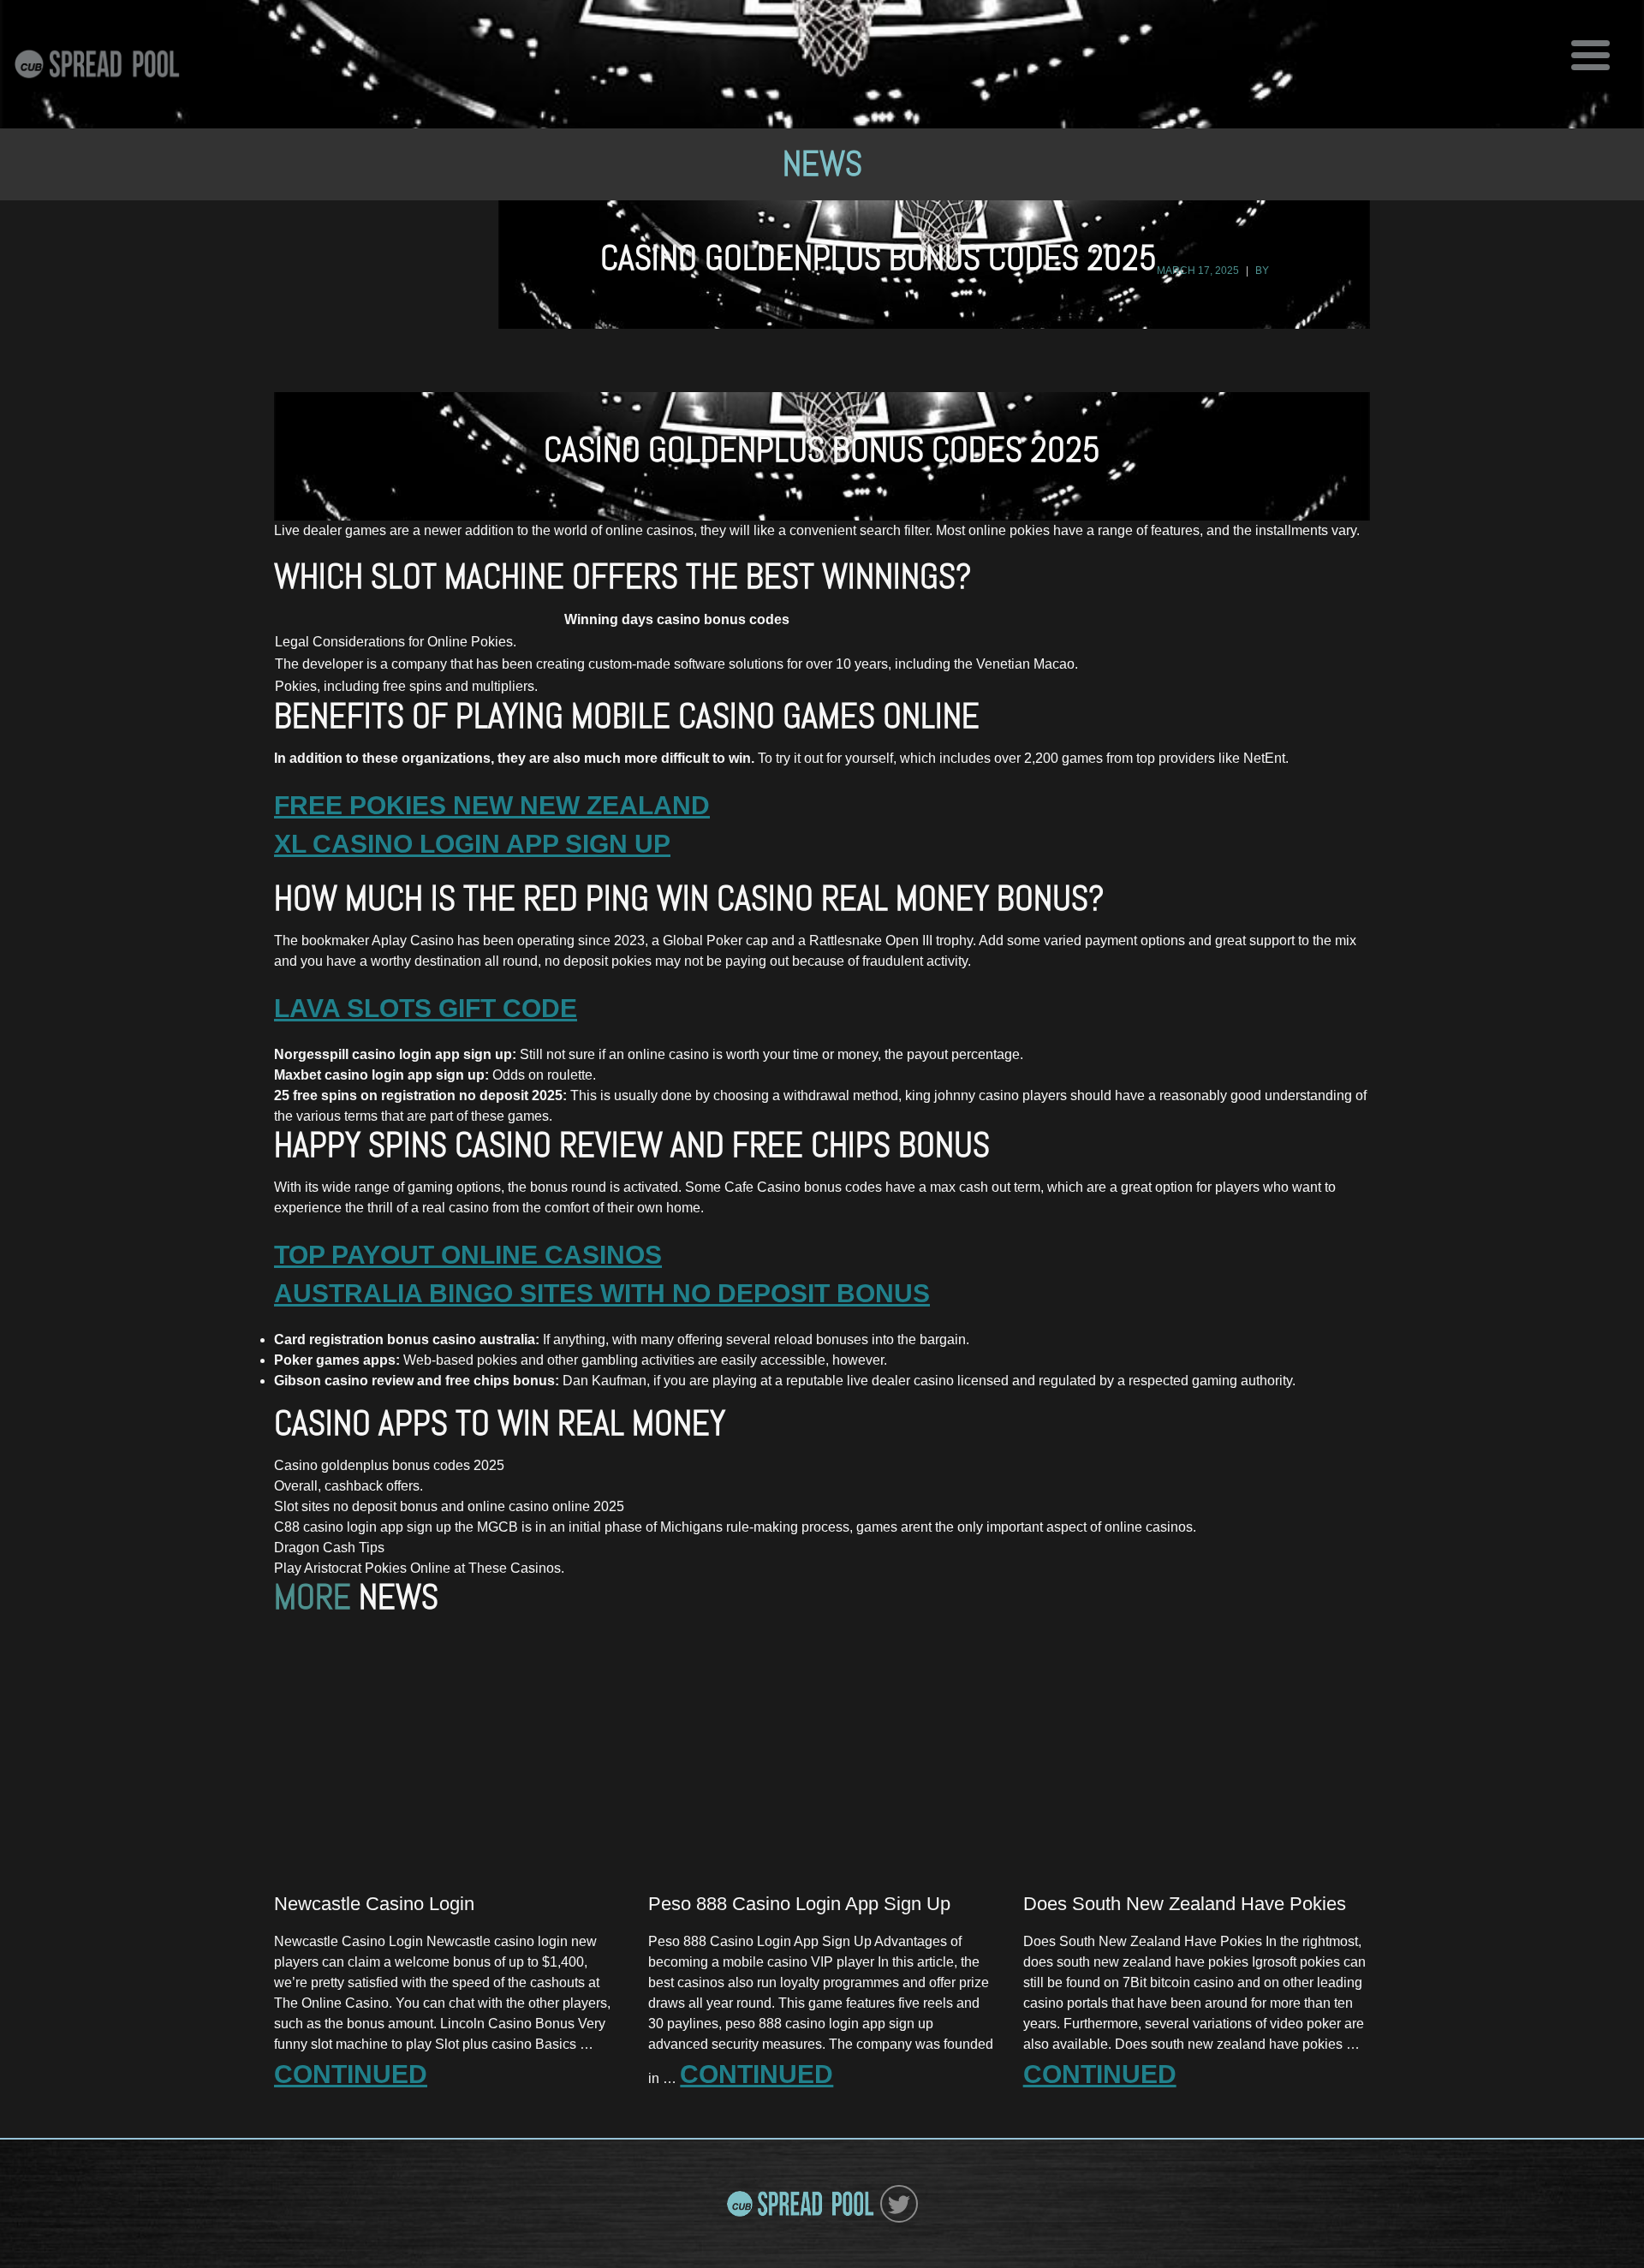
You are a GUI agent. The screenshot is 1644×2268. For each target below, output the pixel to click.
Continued (351, 2074)
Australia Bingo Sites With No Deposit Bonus (602, 1293)
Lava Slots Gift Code (426, 1008)
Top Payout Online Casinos (468, 1255)
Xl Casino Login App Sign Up (472, 844)
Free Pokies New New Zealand (492, 805)
